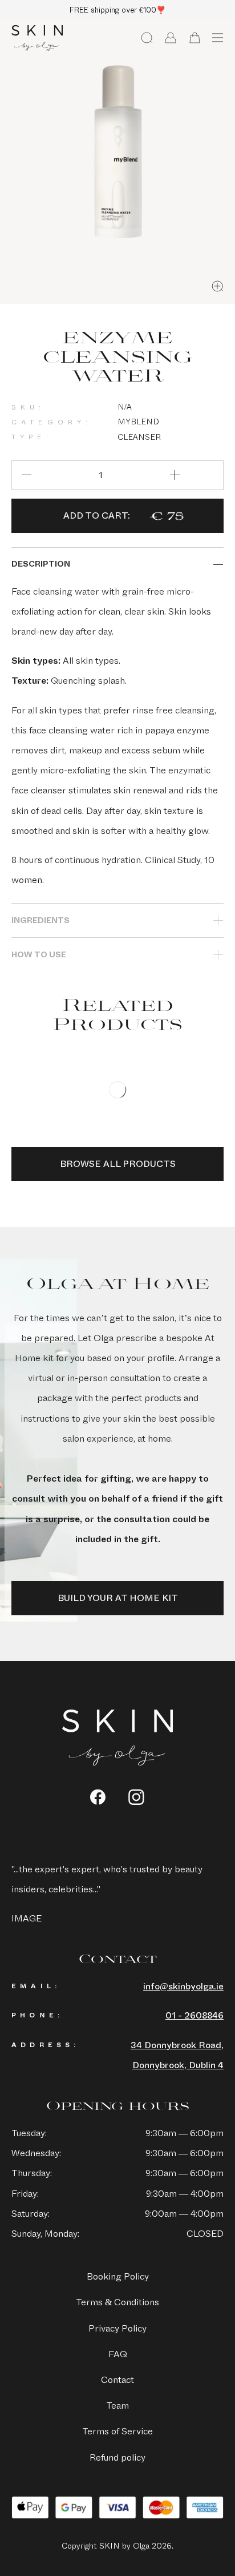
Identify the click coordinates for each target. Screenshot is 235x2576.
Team (117, 2406)
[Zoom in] (217, 286)
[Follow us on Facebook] (98, 1797)
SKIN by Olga (37, 38)
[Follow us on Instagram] (137, 1797)
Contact (117, 2380)
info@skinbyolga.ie (183, 1986)
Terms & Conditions (117, 2302)
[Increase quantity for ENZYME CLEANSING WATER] (175, 475)
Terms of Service (117, 2431)
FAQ (118, 2354)
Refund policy (117, 2457)
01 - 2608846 (195, 2015)
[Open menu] (217, 38)
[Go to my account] (171, 38)
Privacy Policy (117, 2328)
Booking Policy (118, 2276)
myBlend (138, 422)
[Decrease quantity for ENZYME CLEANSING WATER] (26, 475)
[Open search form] (147, 38)
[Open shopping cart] (195, 38)
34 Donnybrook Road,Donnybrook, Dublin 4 (177, 2055)
